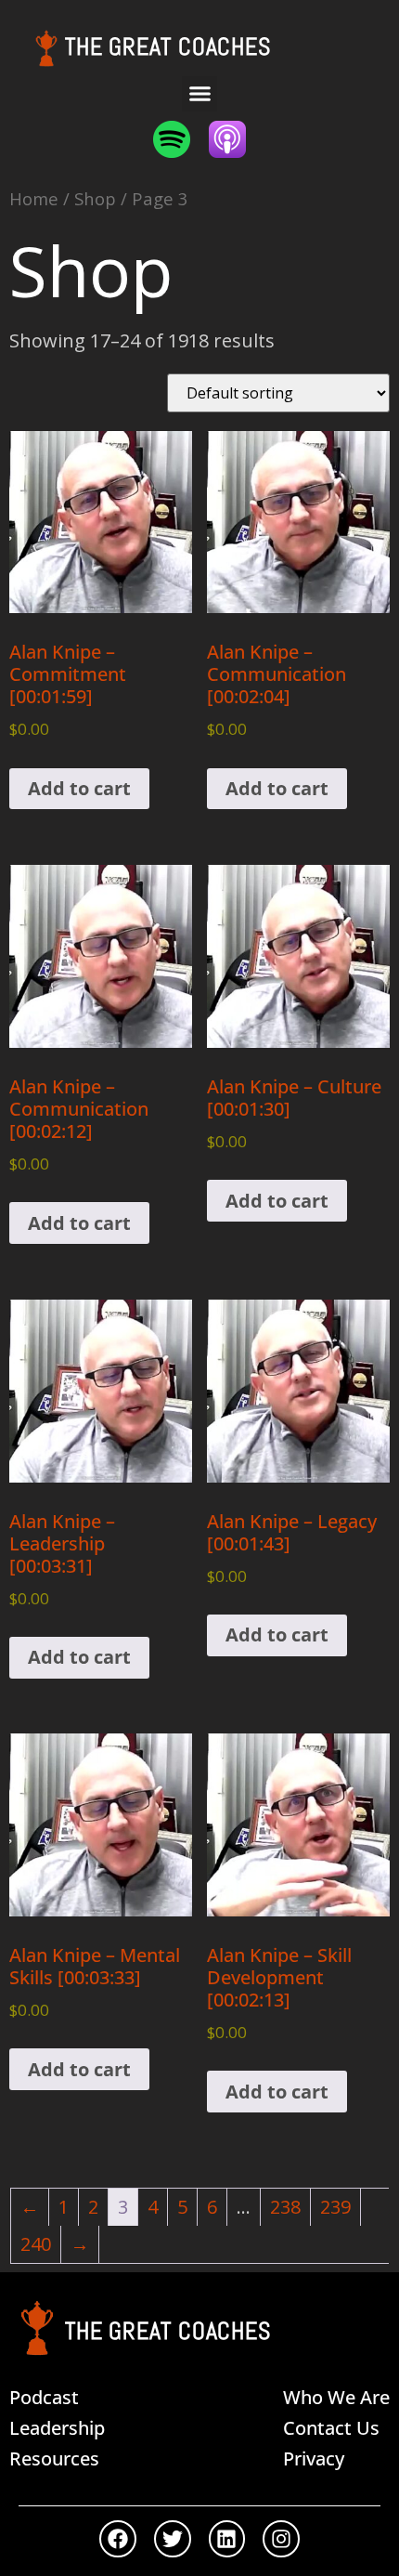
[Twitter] (173, 2539)
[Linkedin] (227, 2539)
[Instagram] (281, 2539)
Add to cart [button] (79, 788)
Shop (95, 198)
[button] (199, 94)
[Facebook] (118, 2539)
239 (335, 2207)
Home (34, 198)
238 (285, 2207)
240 (36, 2244)
